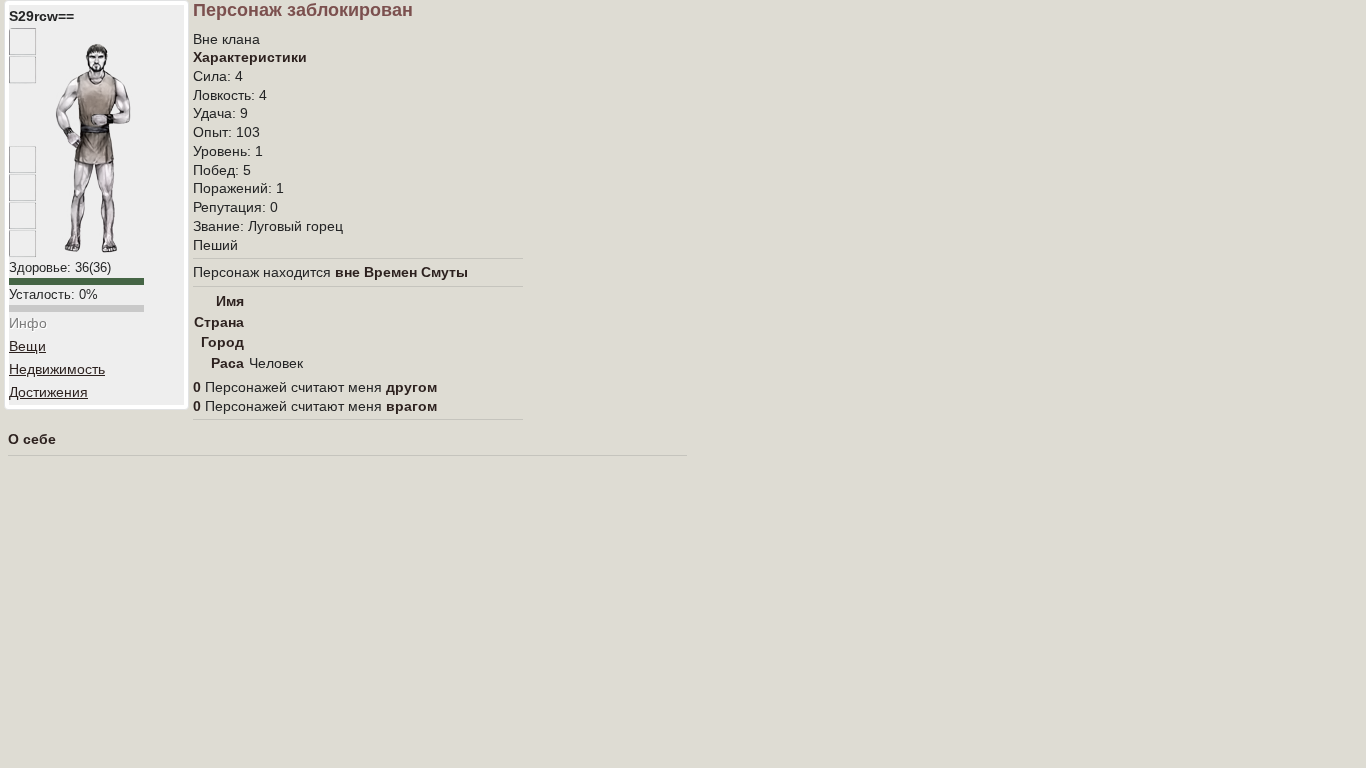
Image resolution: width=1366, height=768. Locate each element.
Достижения (48, 392)
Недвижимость (57, 369)
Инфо (28, 323)
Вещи (27, 346)
